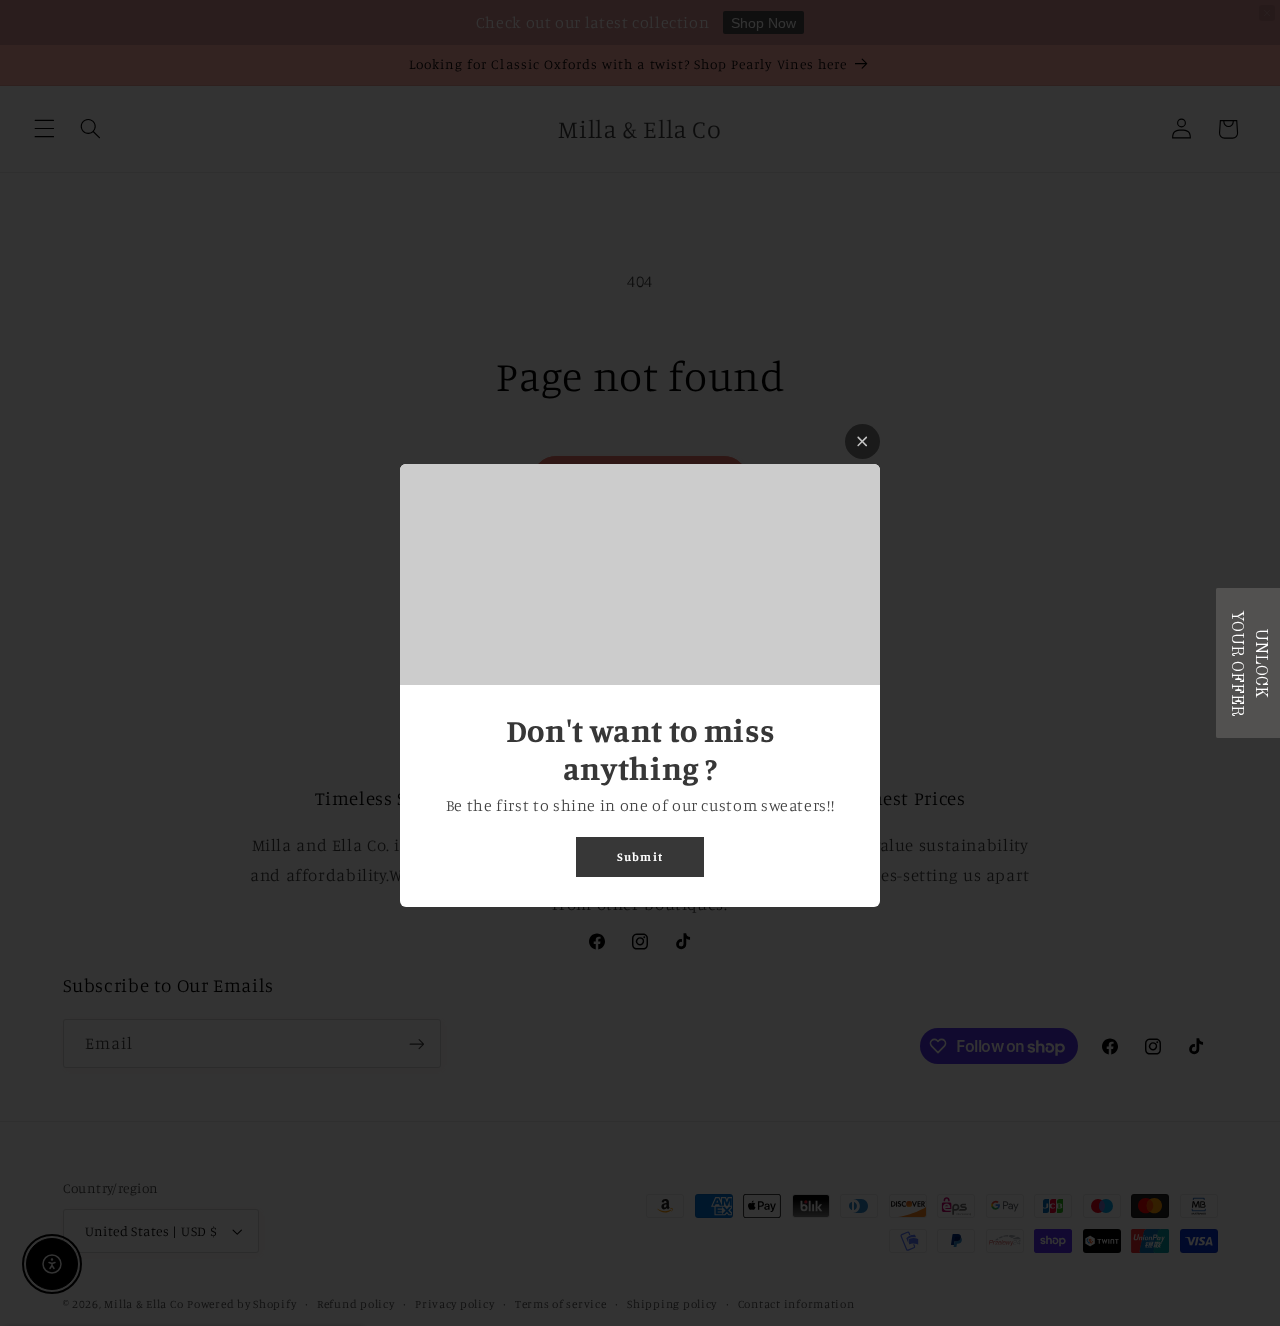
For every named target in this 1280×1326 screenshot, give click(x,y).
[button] (1248, 663)
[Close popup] (862, 441)
